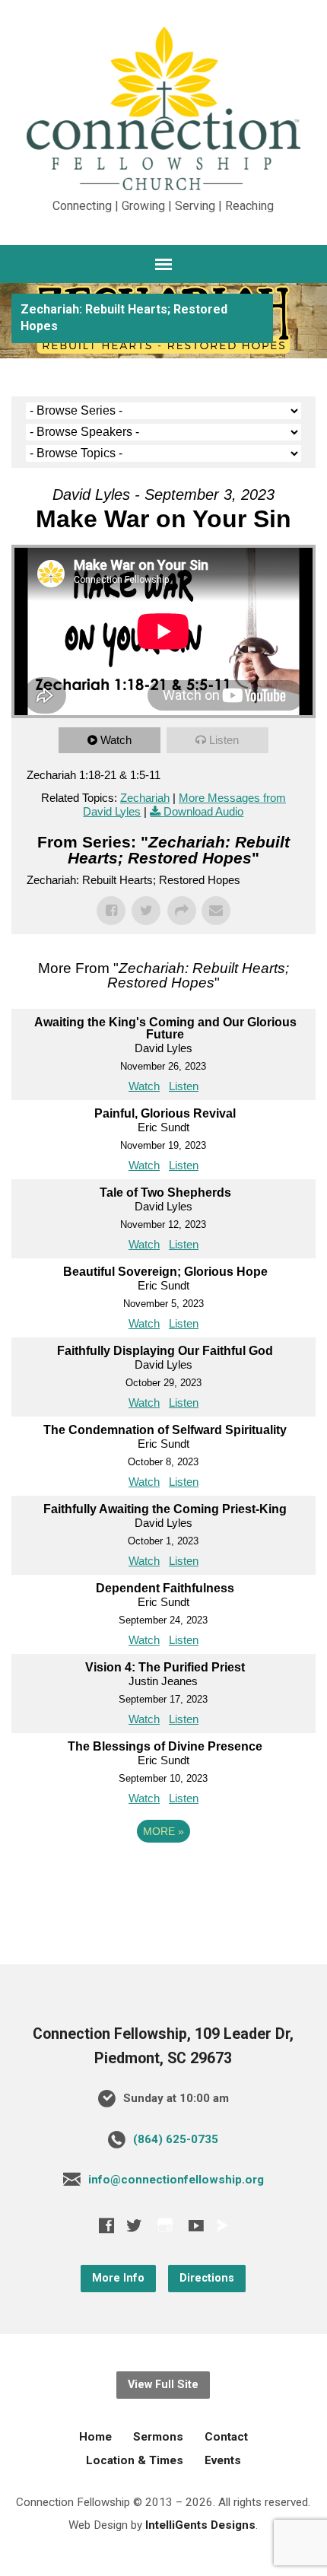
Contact (226, 2437)
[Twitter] (134, 2225)
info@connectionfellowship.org (176, 2180)
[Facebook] (106, 2225)
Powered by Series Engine (163, 1873)
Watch (116, 740)
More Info (118, 2278)
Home (95, 2437)
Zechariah (145, 798)
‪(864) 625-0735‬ (176, 2139)
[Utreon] (222, 2225)
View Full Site (163, 2385)
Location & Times (135, 2460)
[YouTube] (196, 2225)
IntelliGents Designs (200, 2525)
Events (223, 2460)
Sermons (158, 2437)
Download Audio (203, 811)
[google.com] (165, 2225)
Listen (224, 740)
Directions (207, 2278)
